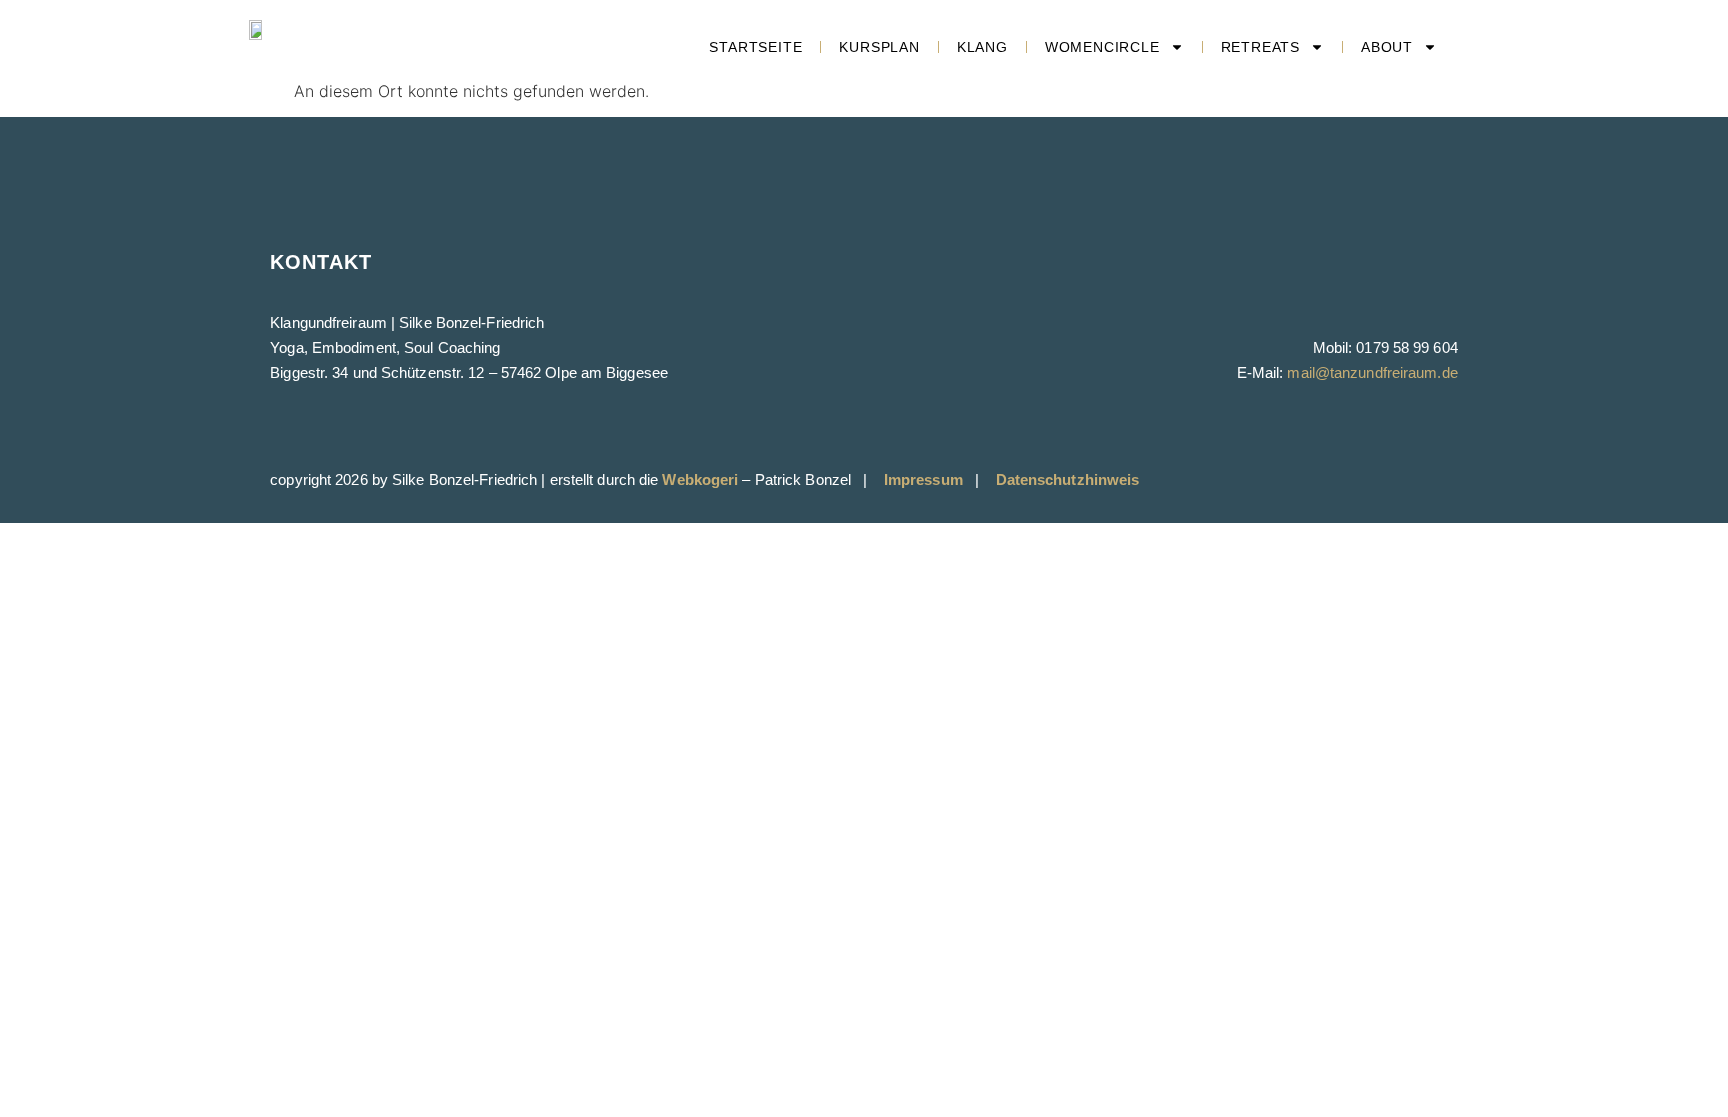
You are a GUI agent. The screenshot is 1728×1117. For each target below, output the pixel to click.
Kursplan (879, 47)
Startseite (755, 47)
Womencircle (1102, 47)
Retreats (1260, 47)
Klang (982, 47)
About (1387, 47)
